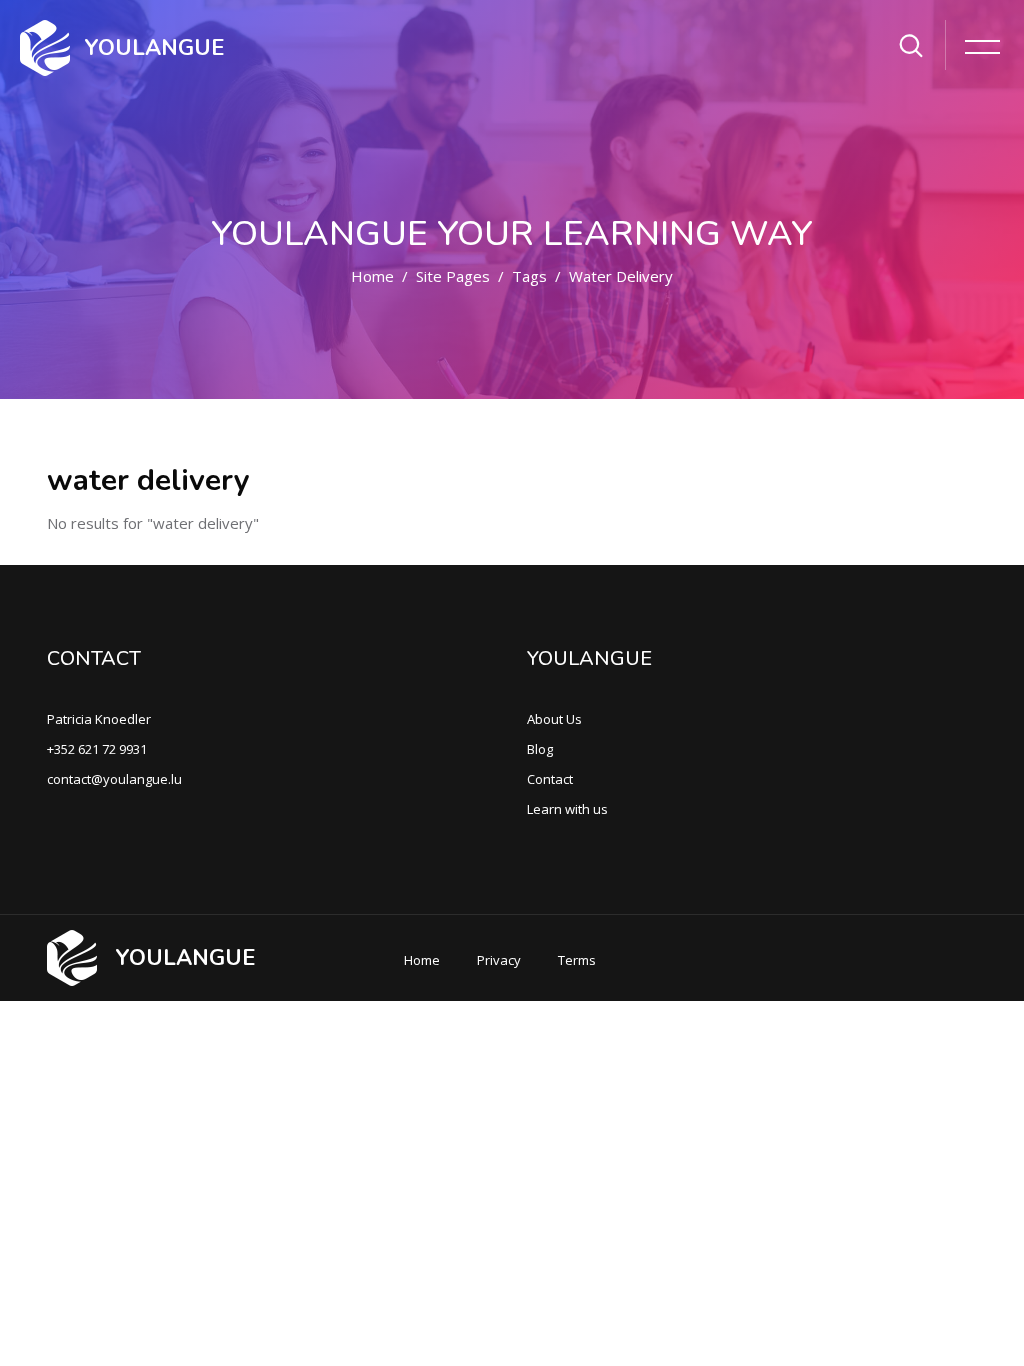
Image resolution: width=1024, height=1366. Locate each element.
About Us (554, 719)
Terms (577, 960)
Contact (550, 779)
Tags (529, 276)
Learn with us (567, 809)
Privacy (499, 960)
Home (372, 276)
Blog (540, 749)
